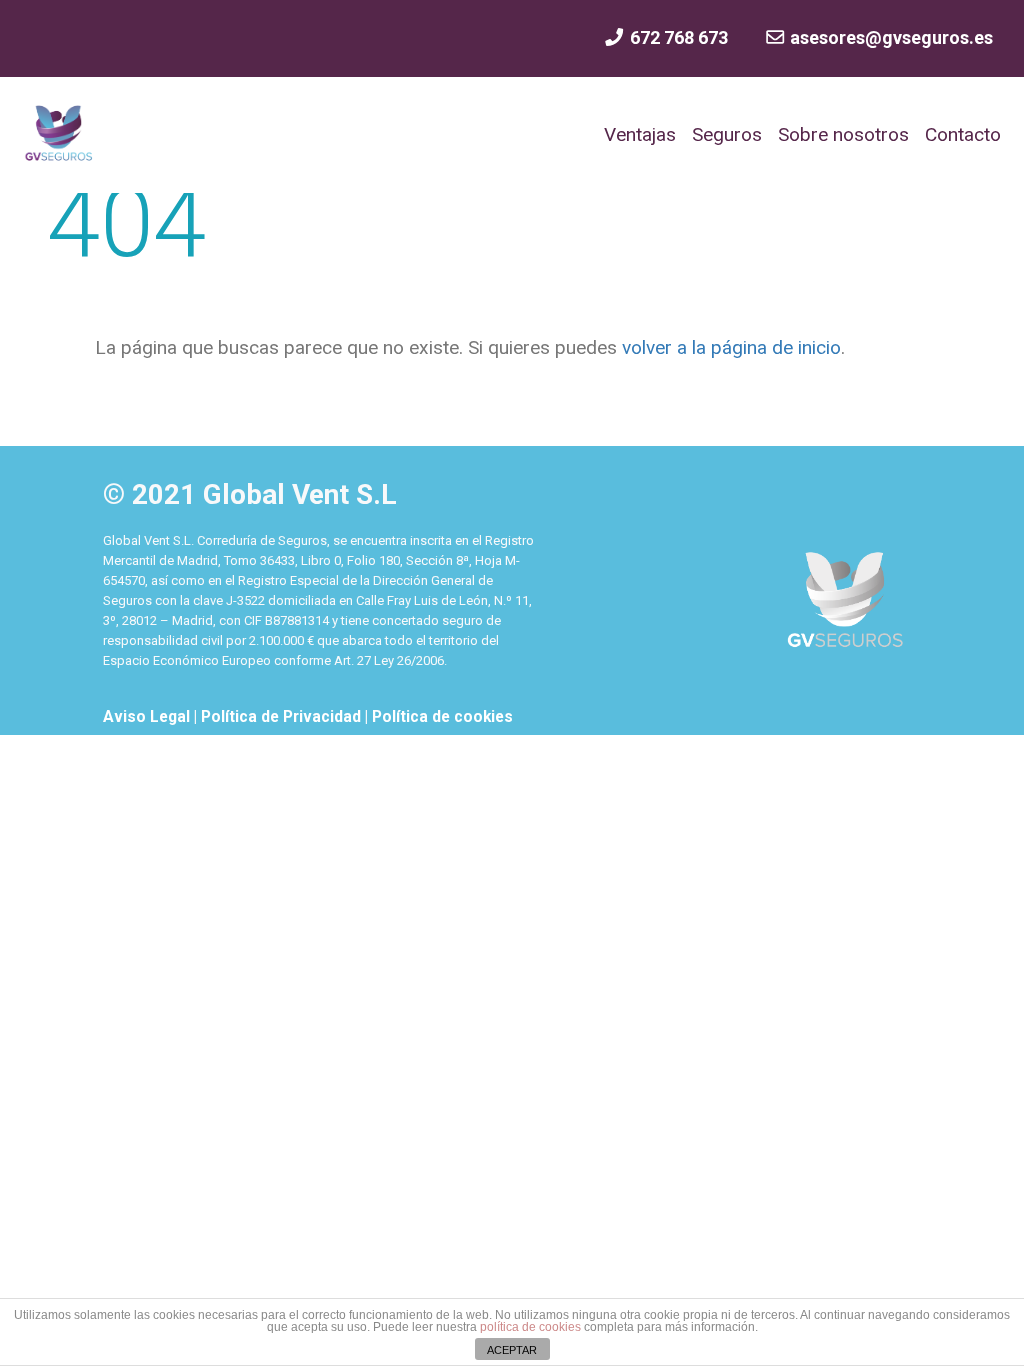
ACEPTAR (512, 1350)
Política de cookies (442, 717)
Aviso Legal (148, 717)
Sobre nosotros (843, 134)
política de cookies (530, 1327)
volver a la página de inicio (729, 347)
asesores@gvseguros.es (889, 37)
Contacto (963, 134)
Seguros (727, 134)
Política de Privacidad (283, 717)
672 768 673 (676, 37)
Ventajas (640, 134)
